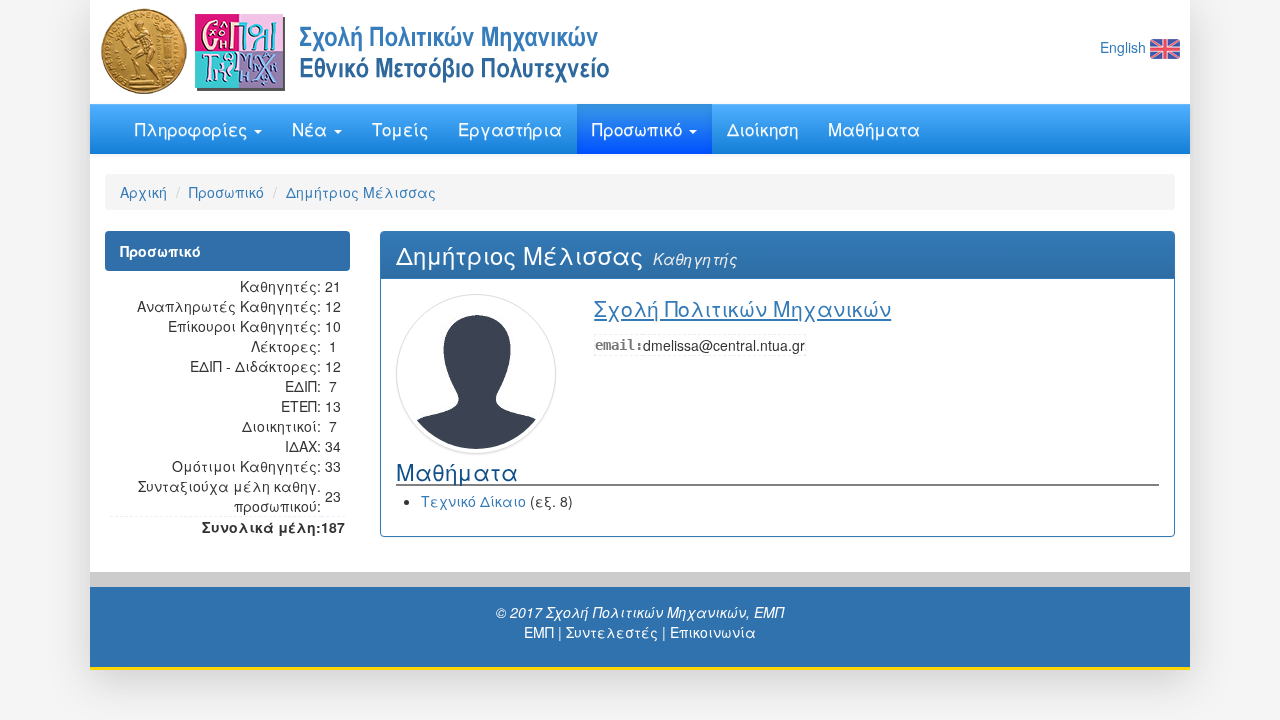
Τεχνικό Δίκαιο (473, 501)
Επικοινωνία (713, 632)
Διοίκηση (762, 128)
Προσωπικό (226, 192)
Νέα (312, 128)
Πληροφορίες (193, 128)
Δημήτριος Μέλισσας (361, 192)
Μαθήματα (874, 128)
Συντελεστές (612, 632)
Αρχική (143, 192)
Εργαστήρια (510, 128)
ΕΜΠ (539, 632)
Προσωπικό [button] (639, 128)
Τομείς (400, 128)
